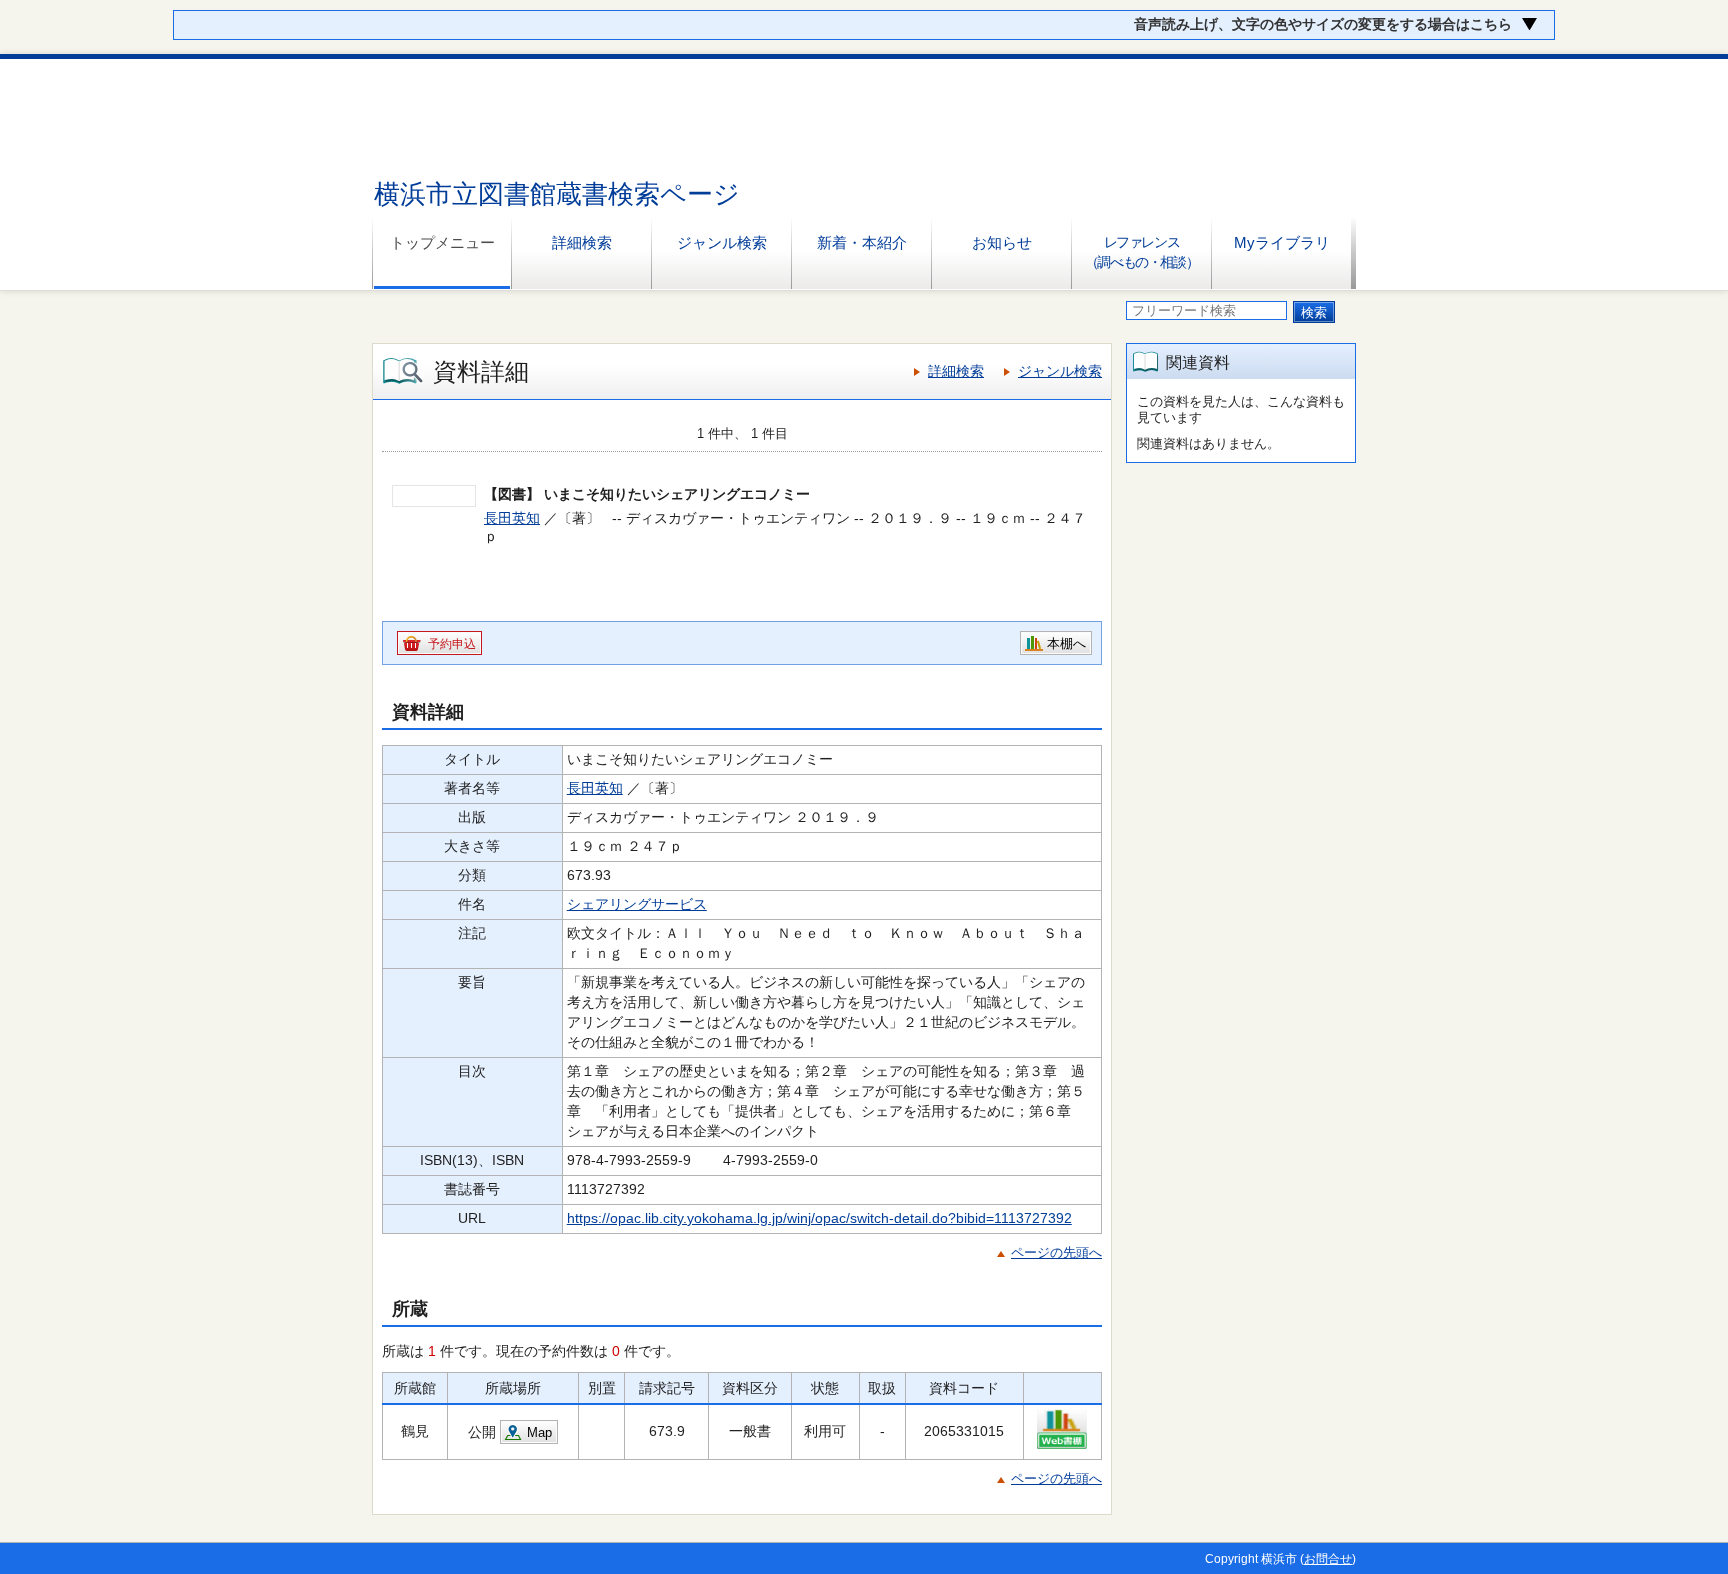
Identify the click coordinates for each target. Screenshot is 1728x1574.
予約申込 (452, 644)
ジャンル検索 (722, 242)
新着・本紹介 (862, 242)
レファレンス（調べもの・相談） (1141, 252)
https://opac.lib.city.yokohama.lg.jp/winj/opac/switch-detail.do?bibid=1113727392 (819, 1218)
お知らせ (1002, 242)
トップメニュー (442, 242)
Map (539, 1432)
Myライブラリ (1282, 242)
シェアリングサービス (637, 904)
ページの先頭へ (1056, 1252)
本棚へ (1066, 643)
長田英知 (512, 518)
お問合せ (1328, 1559)
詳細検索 (582, 242)
